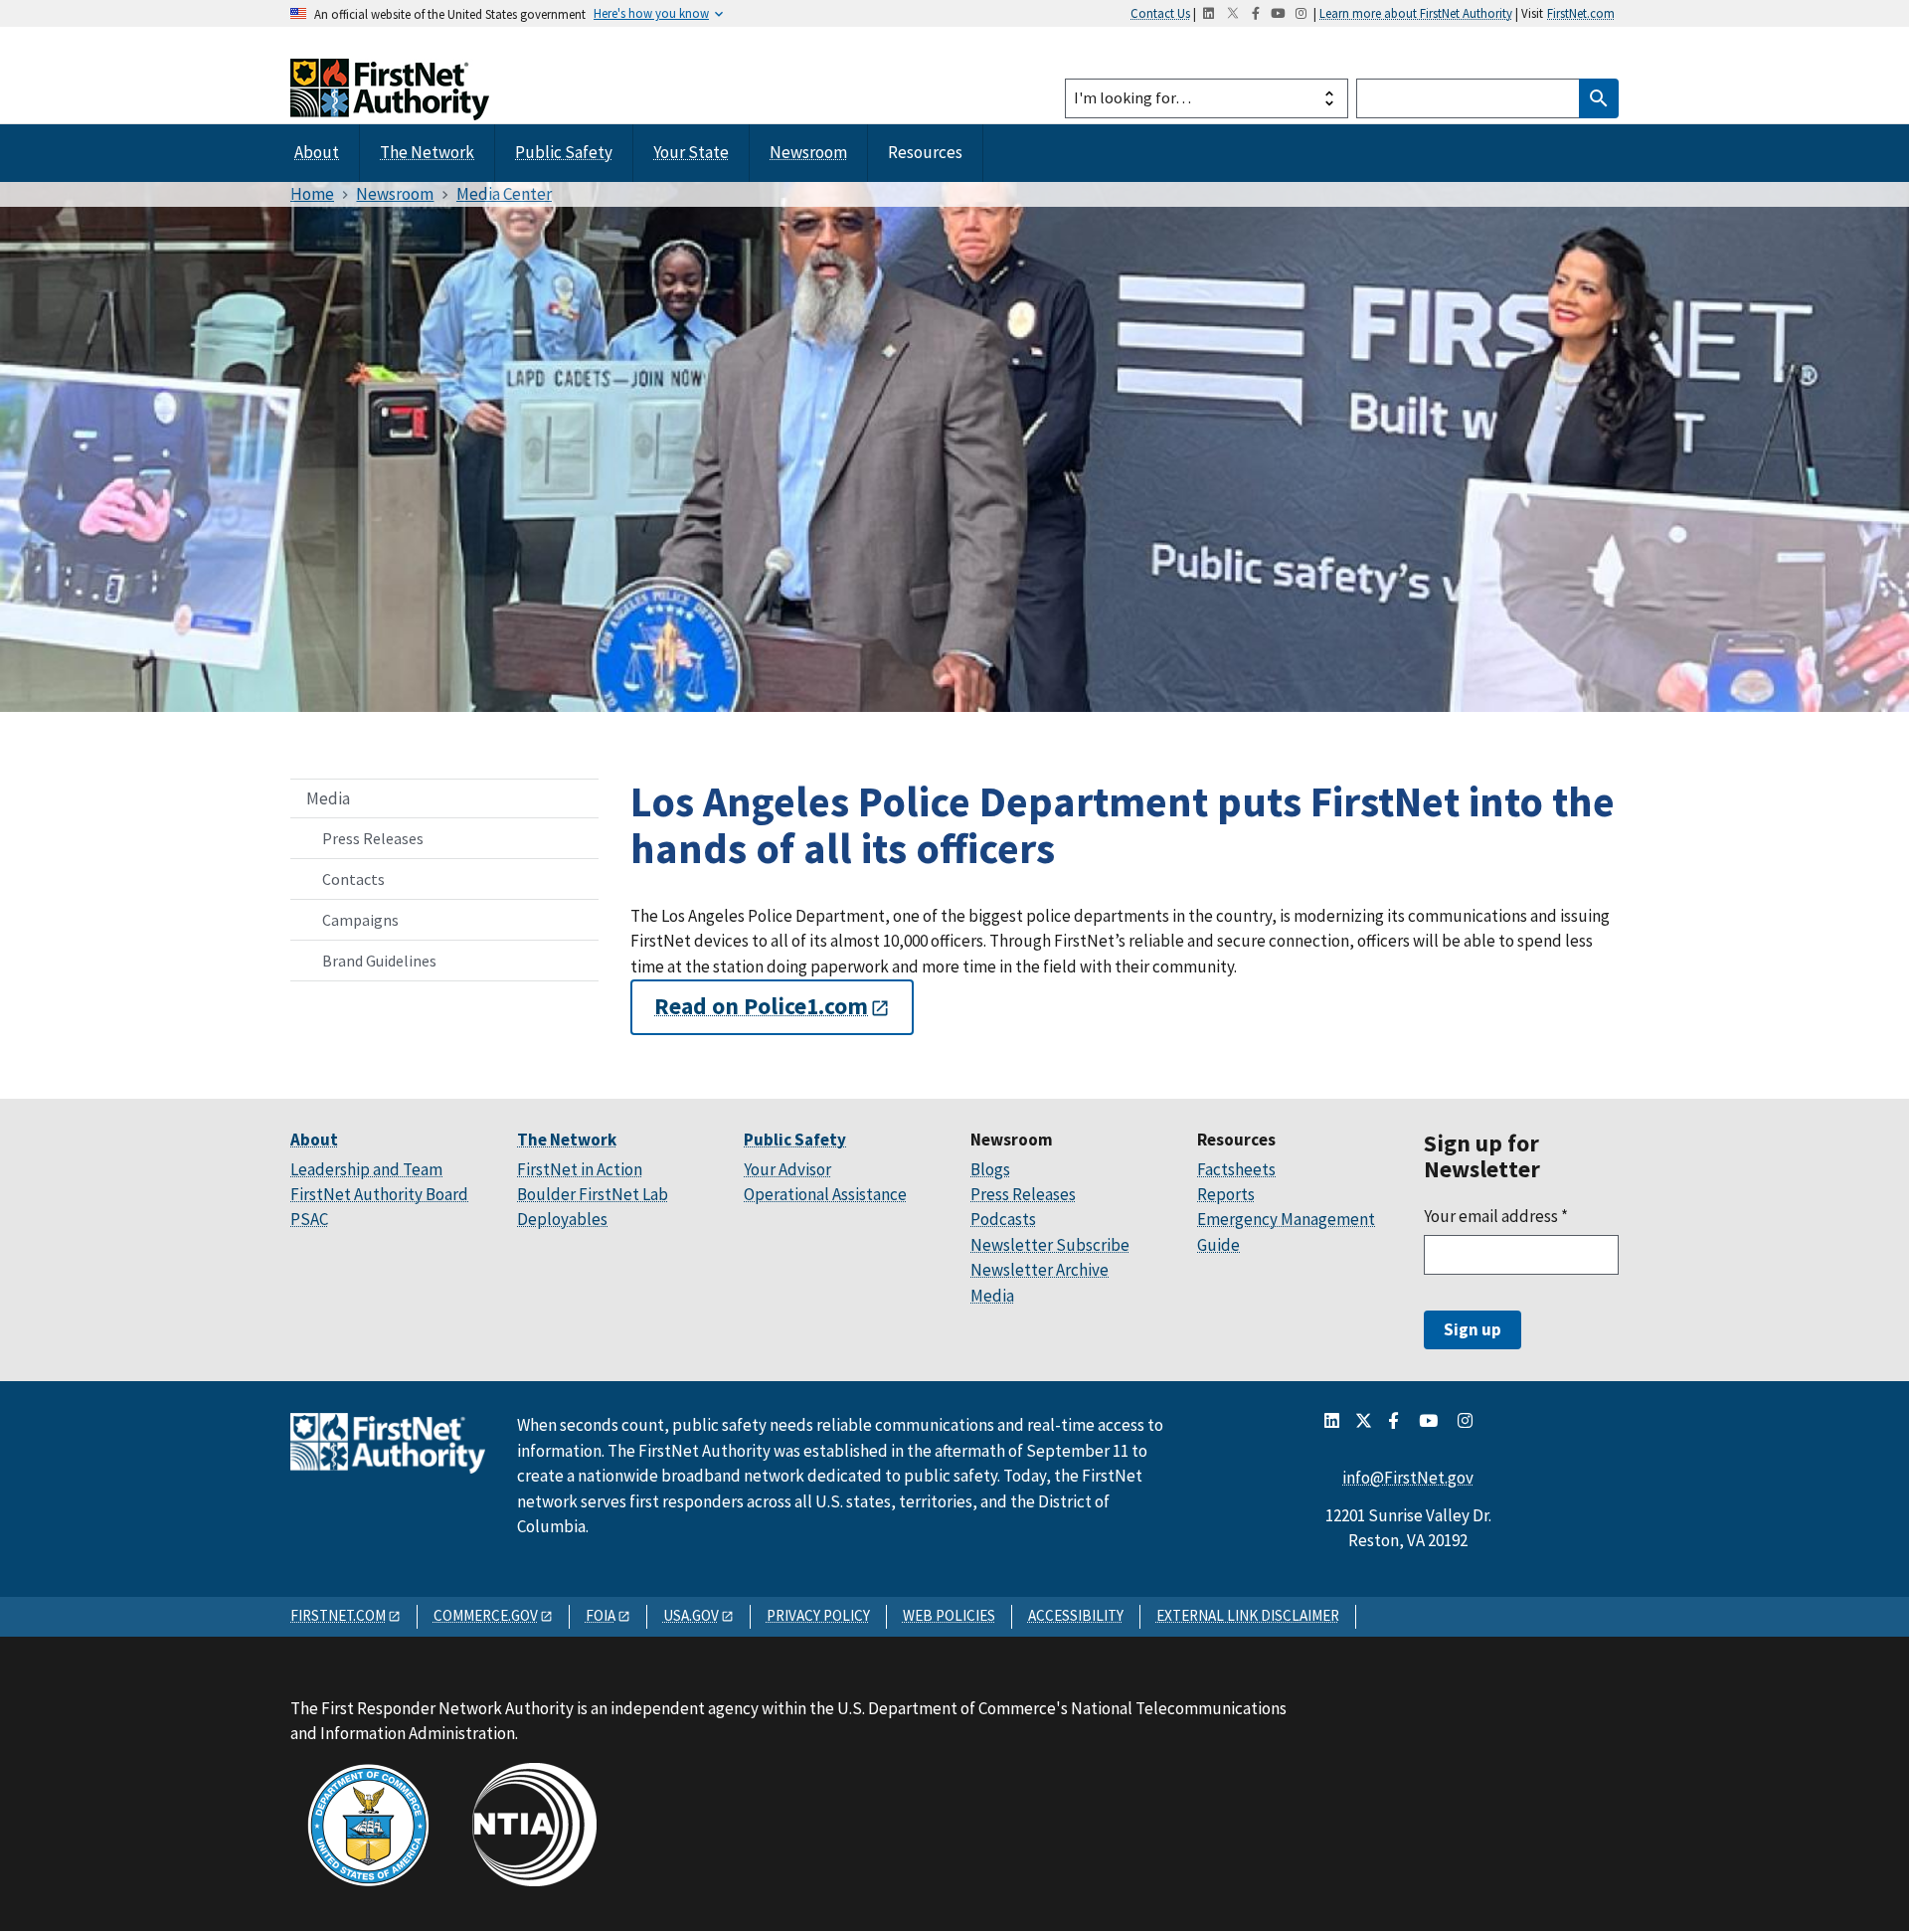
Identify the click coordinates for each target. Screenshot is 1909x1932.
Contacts (353, 879)
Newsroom (808, 152)
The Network (427, 152)
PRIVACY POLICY (818, 1615)
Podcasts (1003, 1219)
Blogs (990, 1169)
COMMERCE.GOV (486, 1615)
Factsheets (1236, 1169)
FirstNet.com (1581, 13)
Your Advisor (787, 1169)
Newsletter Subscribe (1050, 1245)
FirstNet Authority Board (379, 1194)
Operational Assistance (825, 1194)
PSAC (309, 1219)
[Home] (390, 102)
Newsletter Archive (1040, 1270)
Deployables (562, 1219)
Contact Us (1160, 13)
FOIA (601, 1615)
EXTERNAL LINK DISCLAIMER (1248, 1615)
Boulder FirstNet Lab (593, 1194)
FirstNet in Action (580, 1169)
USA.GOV (691, 1615)
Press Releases (373, 838)
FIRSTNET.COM (338, 1615)
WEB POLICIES (949, 1615)
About (317, 152)
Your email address (1496, 1216)
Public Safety (564, 152)
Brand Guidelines (379, 961)
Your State (691, 152)
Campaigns (360, 920)
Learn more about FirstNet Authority (1416, 13)
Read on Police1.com (761, 1007)
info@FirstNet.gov (1408, 1478)
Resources (925, 152)
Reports (1226, 1194)
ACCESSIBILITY (1076, 1615)
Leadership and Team (366, 1169)
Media (328, 798)
